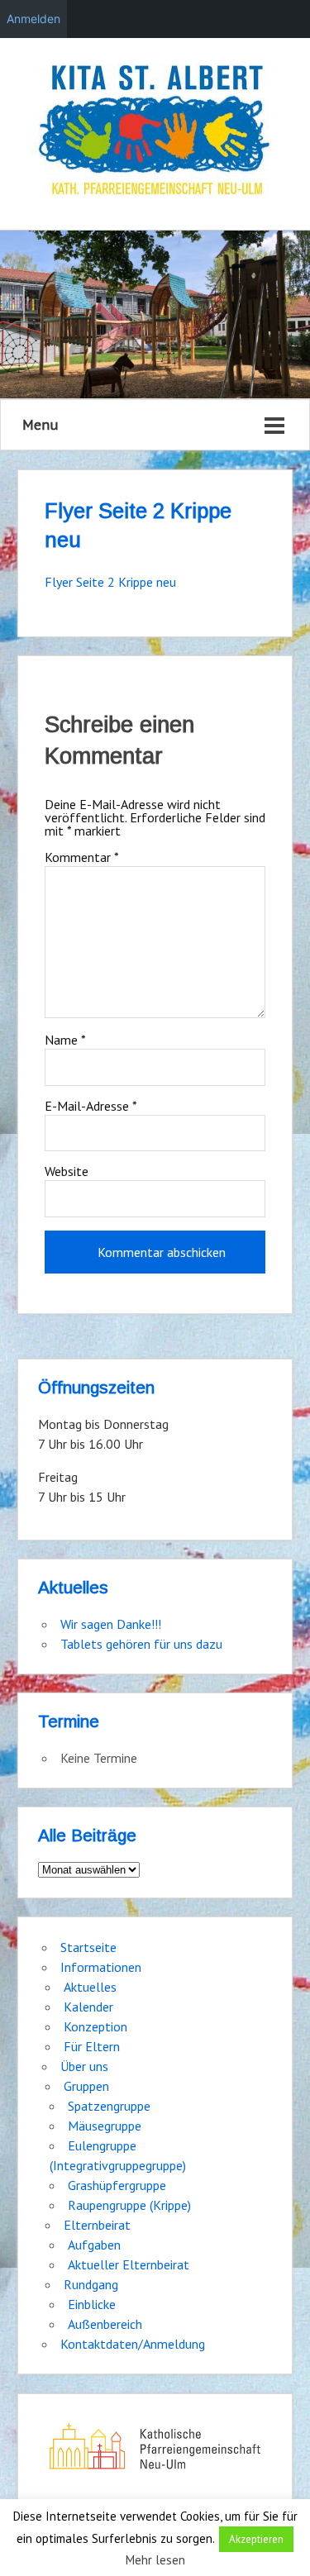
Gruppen (86, 2086)
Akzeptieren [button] (256, 2539)
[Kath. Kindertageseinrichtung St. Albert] (155, 132)
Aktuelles (90, 1987)
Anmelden (33, 19)
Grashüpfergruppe (117, 2185)
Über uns (84, 2066)
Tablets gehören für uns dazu (141, 1644)
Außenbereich (105, 2324)
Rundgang (91, 2284)
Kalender (88, 2007)
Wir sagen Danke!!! (111, 1624)
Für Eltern (92, 2046)
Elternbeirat (97, 2225)
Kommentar (82, 857)
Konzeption (95, 2026)
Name (65, 1040)
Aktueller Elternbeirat (129, 2264)
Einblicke (92, 2304)
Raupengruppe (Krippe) (129, 2205)
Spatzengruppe (109, 2106)
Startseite (88, 1947)
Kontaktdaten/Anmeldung (133, 2344)
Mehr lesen (155, 2560)
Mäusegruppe (105, 2126)
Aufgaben (94, 2245)
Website (67, 1171)
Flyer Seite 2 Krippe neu (110, 582)
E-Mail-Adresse (91, 1106)
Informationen (101, 1967)
